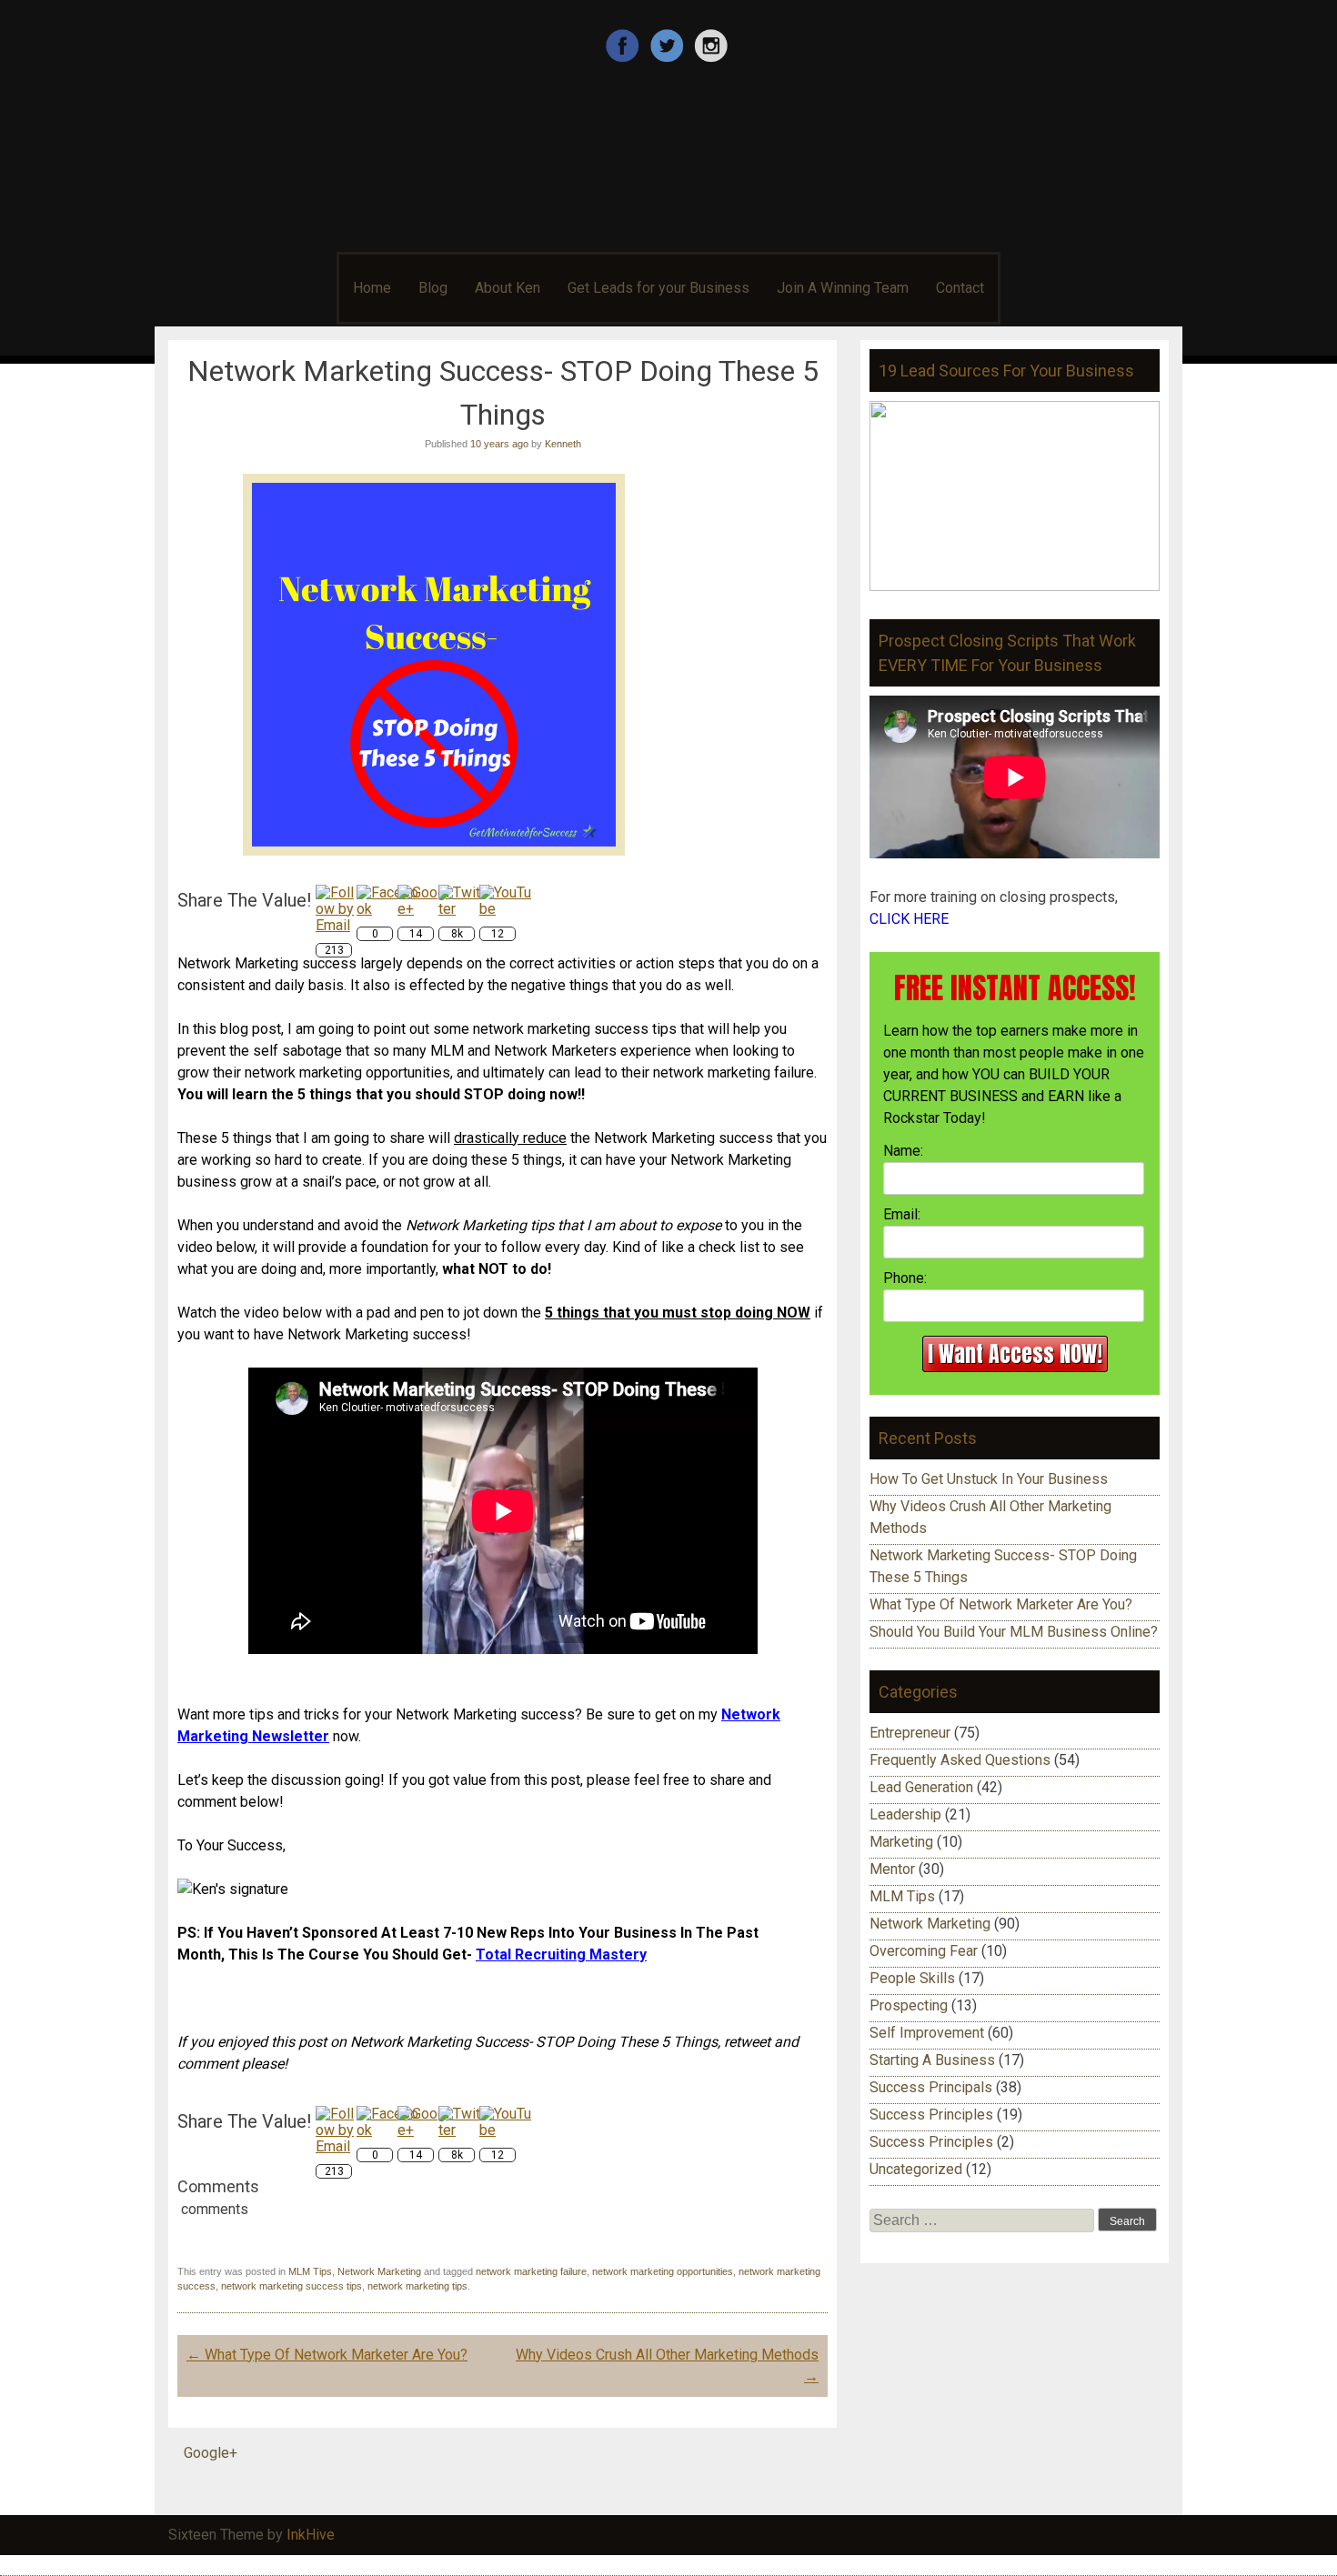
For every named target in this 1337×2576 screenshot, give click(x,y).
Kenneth (563, 444)
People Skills (912, 1978)
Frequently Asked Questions (960, 1760)
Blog (433, 288)
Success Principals (931, 2087)
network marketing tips (417, 2286)
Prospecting (909, 2005)
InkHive (311, 2535)
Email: (902, 1214)
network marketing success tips (292, 2286)
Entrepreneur (910, 1733)
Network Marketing (379, 2271)
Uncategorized (916, 2169)
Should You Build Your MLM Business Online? (1014, 1632)
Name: (903, 1151)
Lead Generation (921, 1787)
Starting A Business (932, 2060)
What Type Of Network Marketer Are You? (327, 2355)
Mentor (892, 1869)
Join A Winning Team (843, 288)
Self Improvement (927, 2033)
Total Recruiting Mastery (561, 1955)
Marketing (901, 1842)
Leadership (905, 1814)
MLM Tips (310, 2271)
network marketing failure (531, 2271)
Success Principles (931, 2115)
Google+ (211, 2453)
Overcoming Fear (924, 1951)
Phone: (905, 1278)
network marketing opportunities (663, 2271)
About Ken (508, 288)
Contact (960, 288)
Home (372, 288)
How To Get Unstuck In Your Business (989, 1479)
